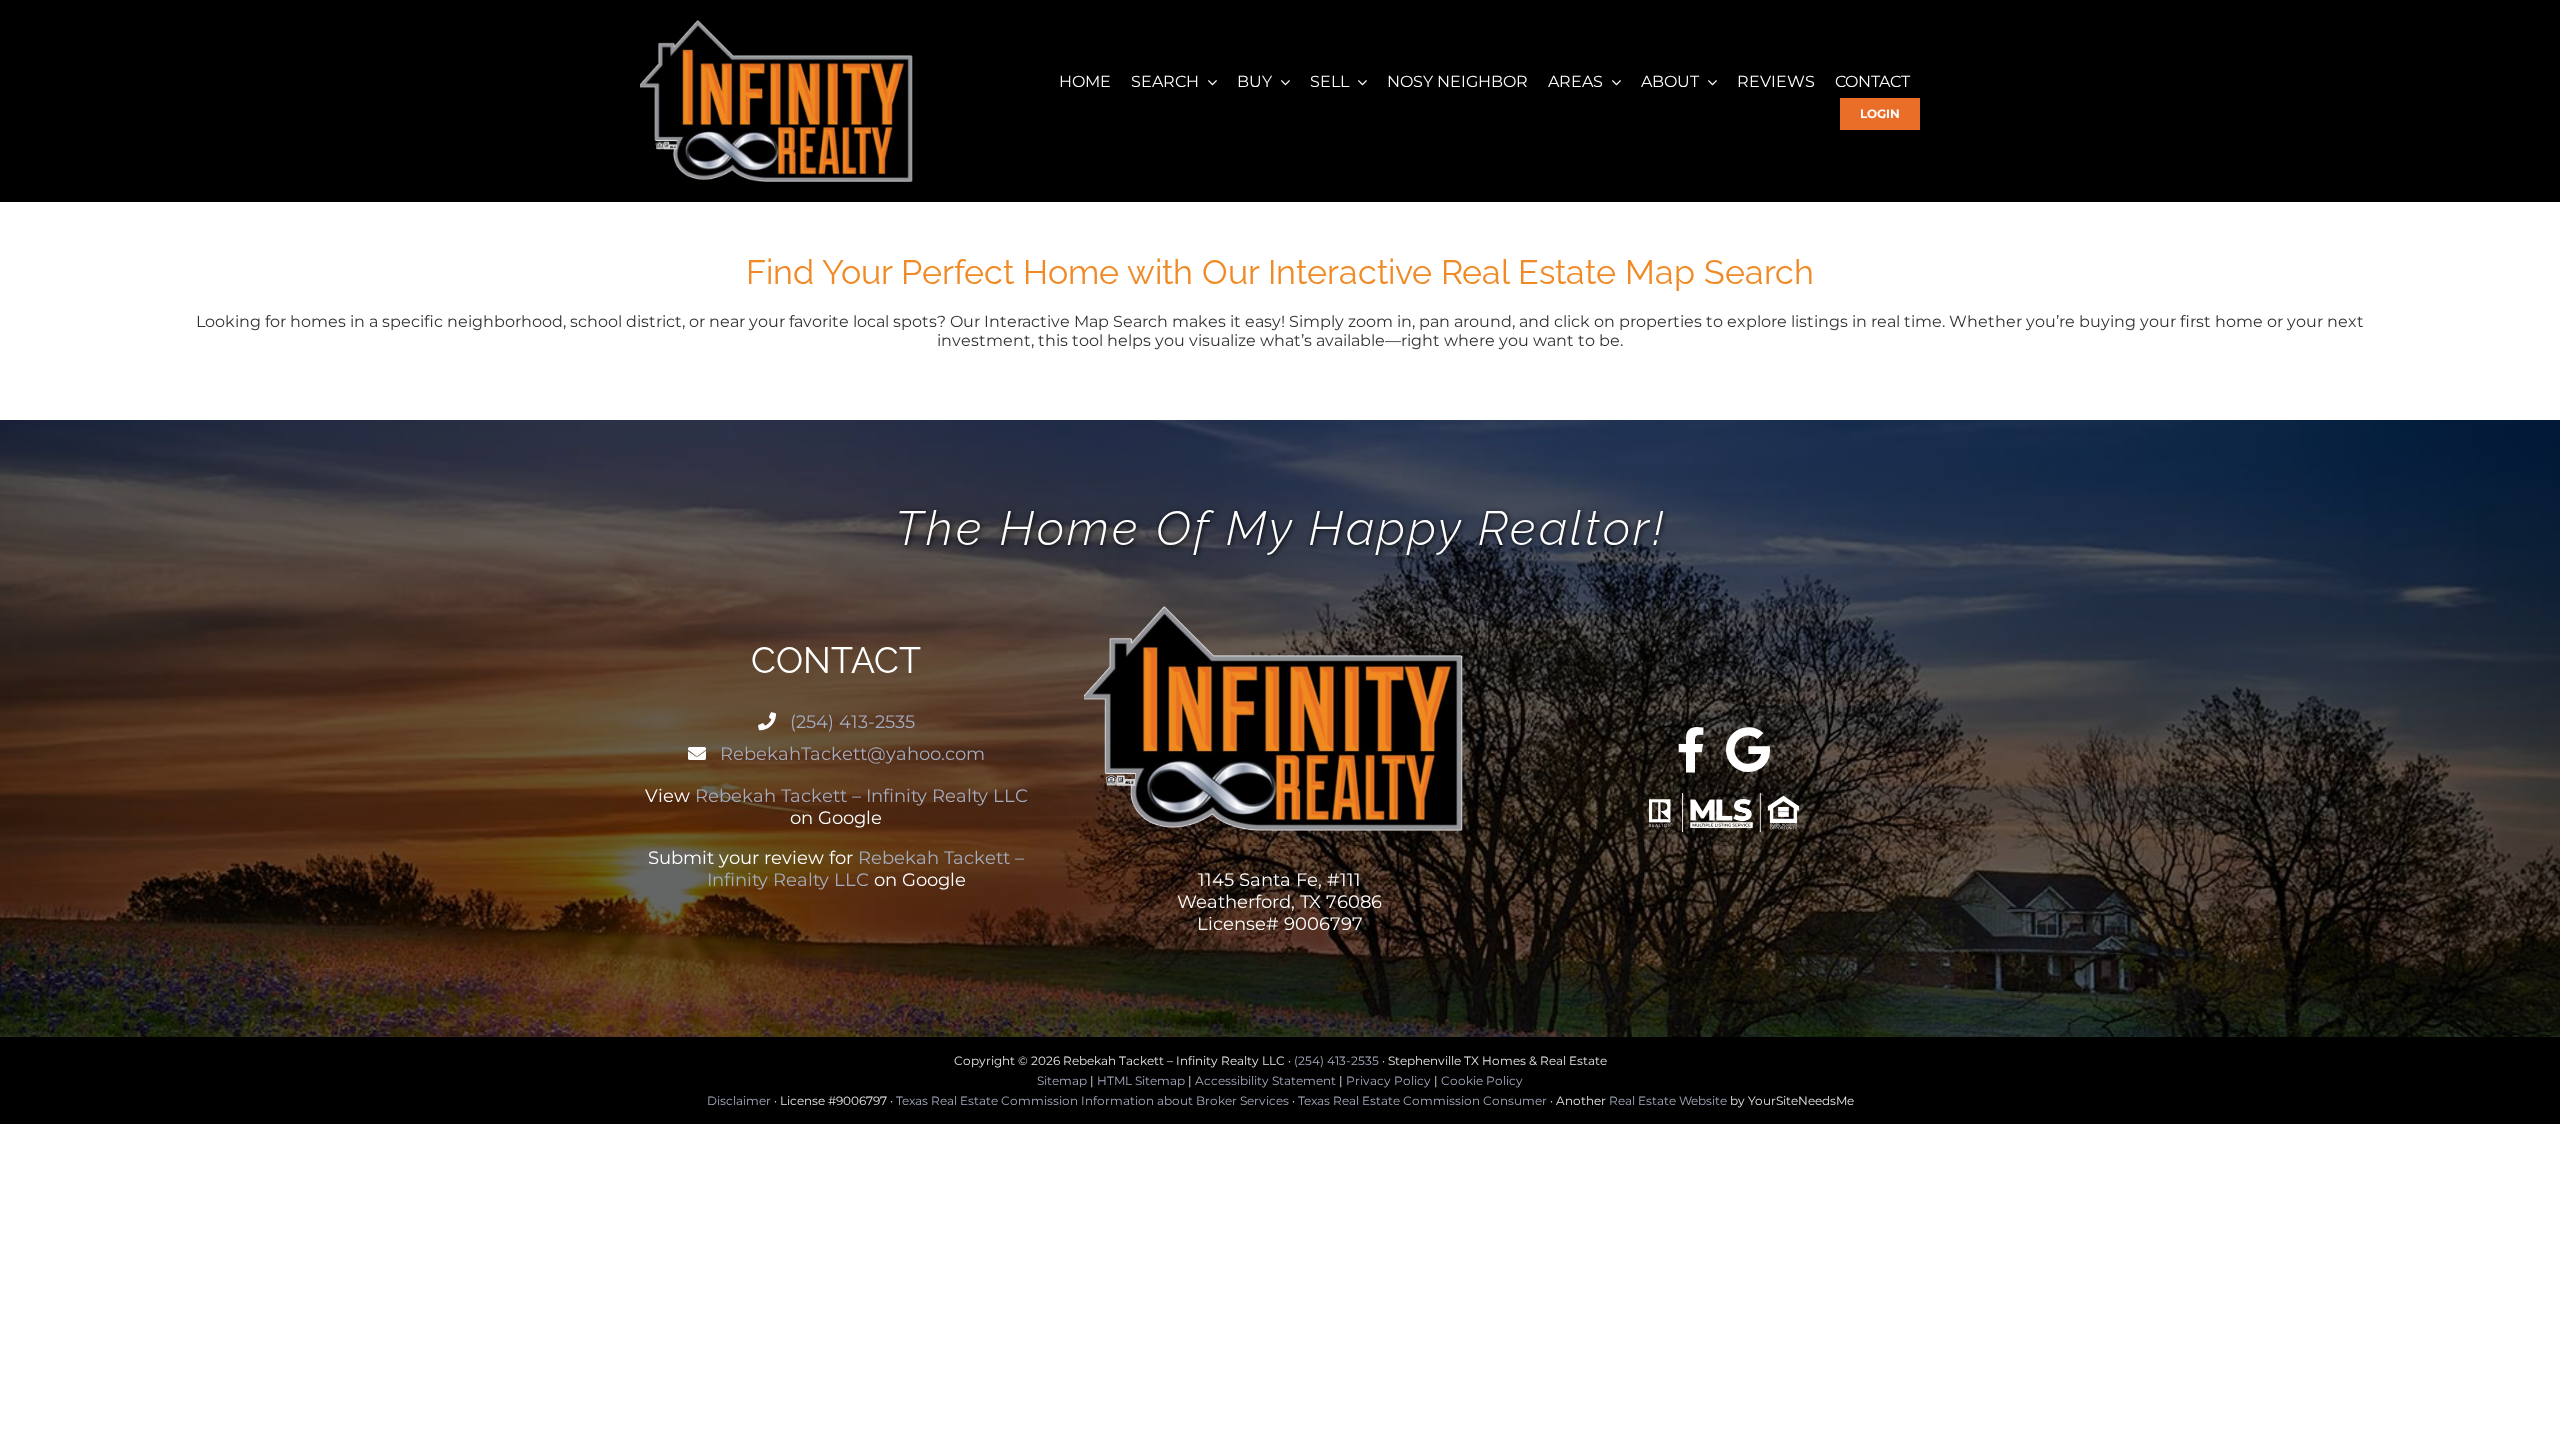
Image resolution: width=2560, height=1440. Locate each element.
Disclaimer (739, 1100)
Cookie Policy (1482, 1080)
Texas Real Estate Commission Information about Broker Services (1092, 1100)
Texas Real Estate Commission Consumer (1422, 1100)
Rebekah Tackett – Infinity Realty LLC (861, 796)
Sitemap (1062, 1080)
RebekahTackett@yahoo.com (850, 754)
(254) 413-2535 (850, 722)
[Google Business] (1748, 750)
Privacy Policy (1388, 1080)
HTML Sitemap (1141, 1080)
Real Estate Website (1668, 1100)
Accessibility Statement (1265, 1080)
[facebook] (1691, 750)
